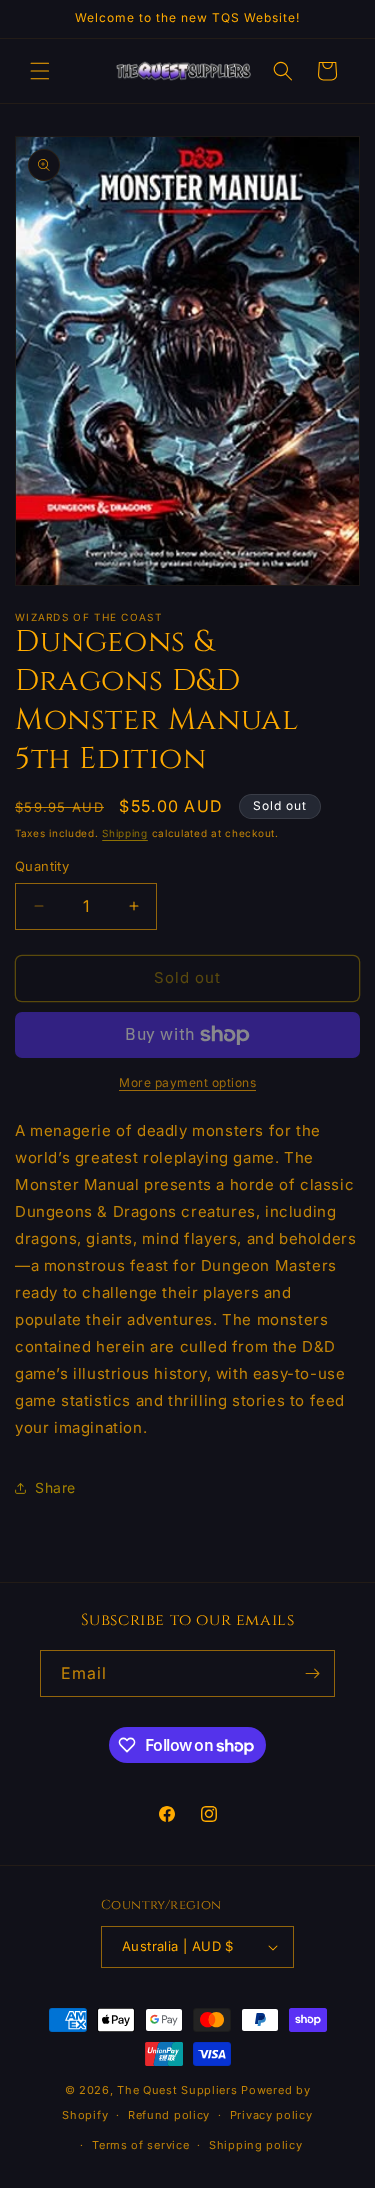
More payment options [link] (187, 1082)
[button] (40, 71)
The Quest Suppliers (177, 2090)
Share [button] (55, 1487)
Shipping (125, 833)
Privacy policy (271, 2115)
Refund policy (169, 2115)
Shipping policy (256, 2145)
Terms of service (140, 2145)
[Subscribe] (312, 1673)
